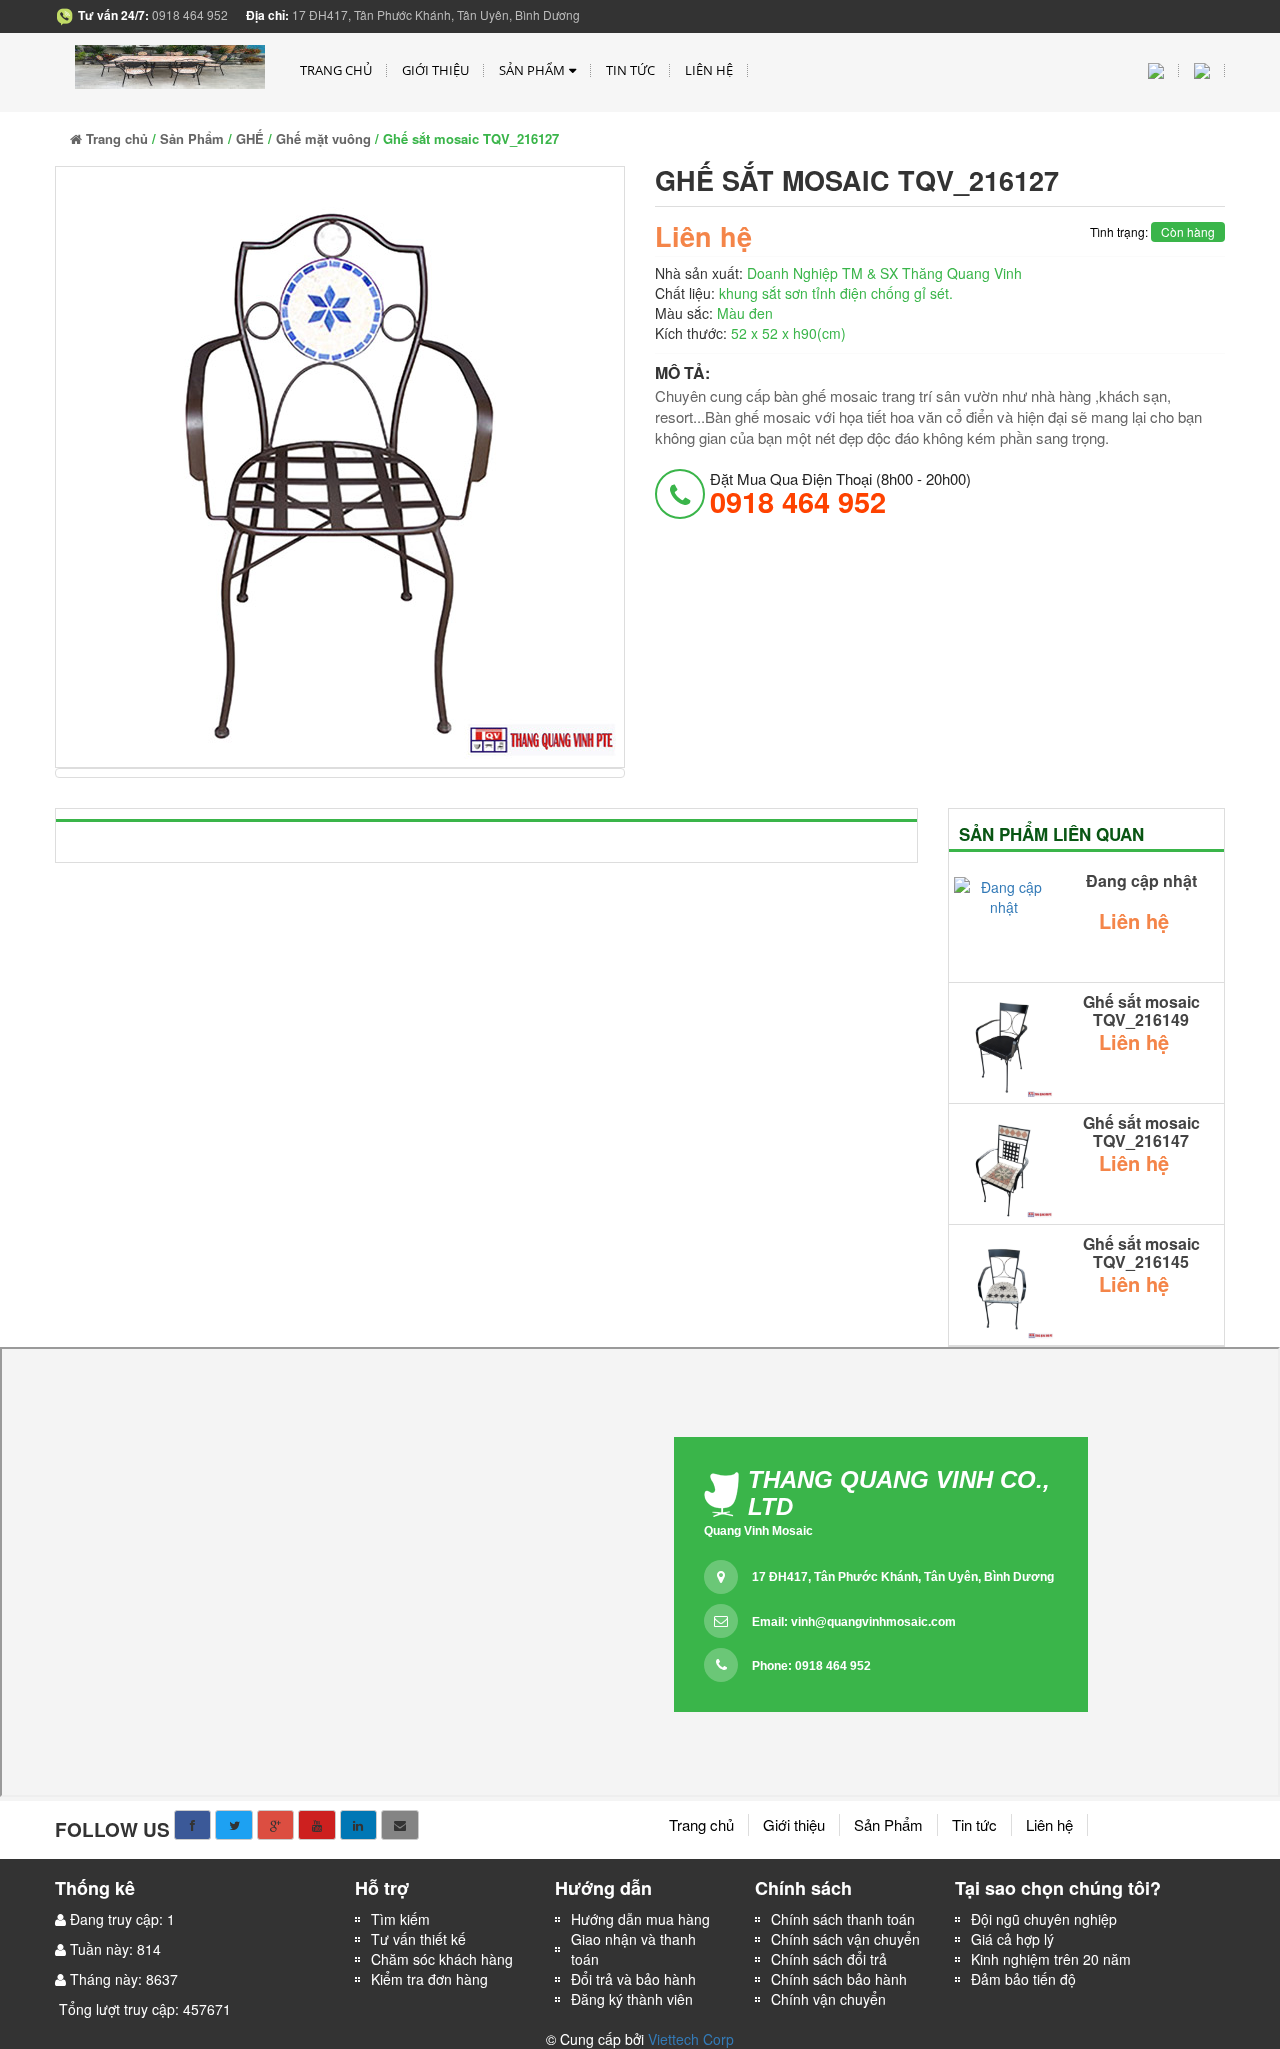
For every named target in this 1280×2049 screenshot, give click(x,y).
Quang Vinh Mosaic (758, 1531)
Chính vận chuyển (830, 1999)
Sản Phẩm (532, 70)
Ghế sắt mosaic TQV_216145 (1141, 1252)
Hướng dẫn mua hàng (640, 1919)
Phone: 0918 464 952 (811, 1666)
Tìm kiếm (400, 1919)
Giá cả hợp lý (1012, 1939)
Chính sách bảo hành (839, 1979)
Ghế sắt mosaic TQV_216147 (1141, 1131)
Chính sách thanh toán (843, 1919)
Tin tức (630, 70)
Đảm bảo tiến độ (1023, 1979)
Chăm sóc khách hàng (442, 1959)
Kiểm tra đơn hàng (429, 1979)
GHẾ (250, 138)
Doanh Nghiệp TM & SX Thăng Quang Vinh (884, 273)
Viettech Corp (691, 2039)
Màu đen (745, 313)
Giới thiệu (435, 70)
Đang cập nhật (1141, 881)
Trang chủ (336, 70)
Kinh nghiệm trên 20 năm (1051, 1959)
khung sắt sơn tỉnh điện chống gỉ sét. (836, 293)
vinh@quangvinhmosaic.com (873, 1622)
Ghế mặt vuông (323, 138)
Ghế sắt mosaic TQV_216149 (1141, 1010)
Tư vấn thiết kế (418, 1939)
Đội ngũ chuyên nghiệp (1044, 1919)
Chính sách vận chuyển (845, 1939)
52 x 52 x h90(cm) (788, 333)
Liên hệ (709, 70)
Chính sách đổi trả (829, 1959)
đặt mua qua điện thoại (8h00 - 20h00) (840, 493)
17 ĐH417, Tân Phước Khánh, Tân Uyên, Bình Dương (903, 1577)
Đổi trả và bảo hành (633, 1979)
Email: (854, 1622)
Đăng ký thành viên (632, 1999)
